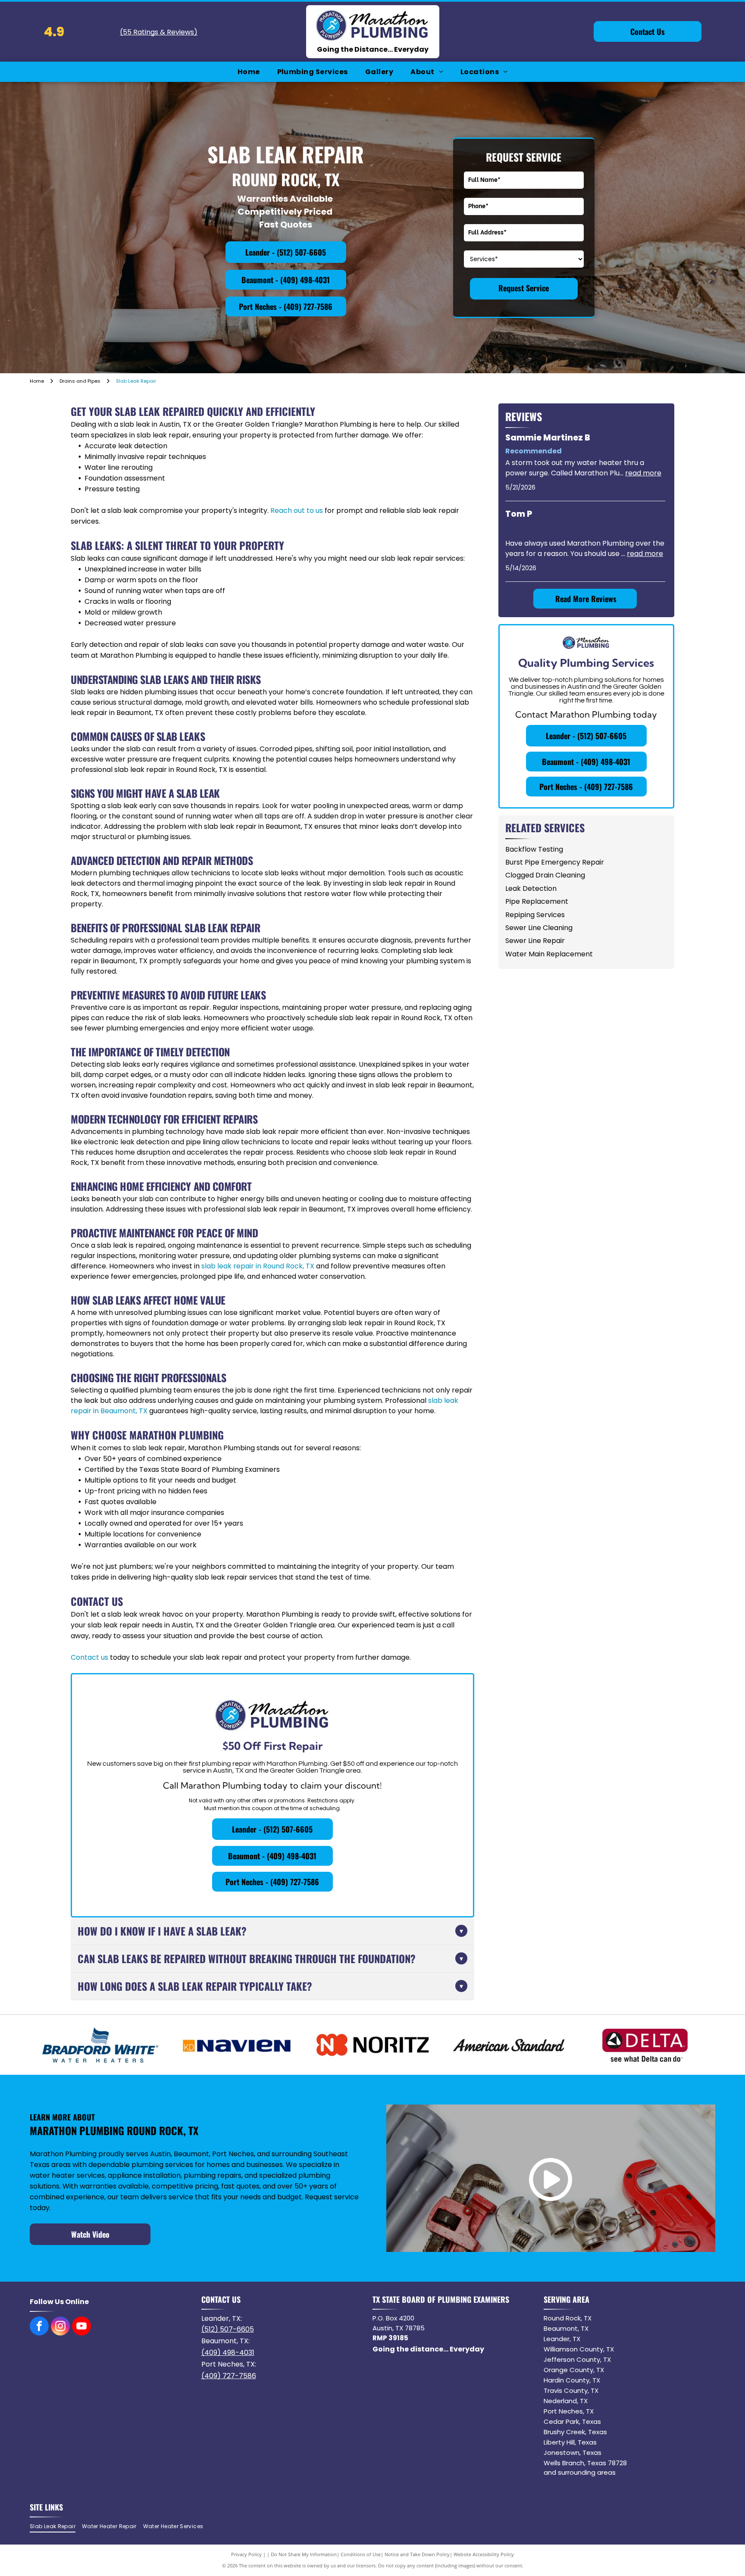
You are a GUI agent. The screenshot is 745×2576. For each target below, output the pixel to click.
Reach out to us (297, 511)
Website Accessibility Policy (484, 2554)
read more (643, 473)
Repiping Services (535, 915)
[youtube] (81, 2327)
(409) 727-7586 (229, 2376)
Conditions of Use (361, 2554)
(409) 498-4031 (228, 2353)
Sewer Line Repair (535, 941)
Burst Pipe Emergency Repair (555, 862)
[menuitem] (249, 72)
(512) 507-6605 (228, 2329)
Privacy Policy (246, 2554)
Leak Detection (531, 888)
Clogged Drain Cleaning (545, 875)
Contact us (89, 1657)
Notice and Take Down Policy (417, 2554)
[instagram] (60, 2327)
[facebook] (39, 2327)
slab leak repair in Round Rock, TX (258, 1266)
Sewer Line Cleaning (539, 928)
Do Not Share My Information (304, 2554)
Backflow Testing (534, 849)
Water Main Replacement (549, 954)
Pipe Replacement (537, 901)
